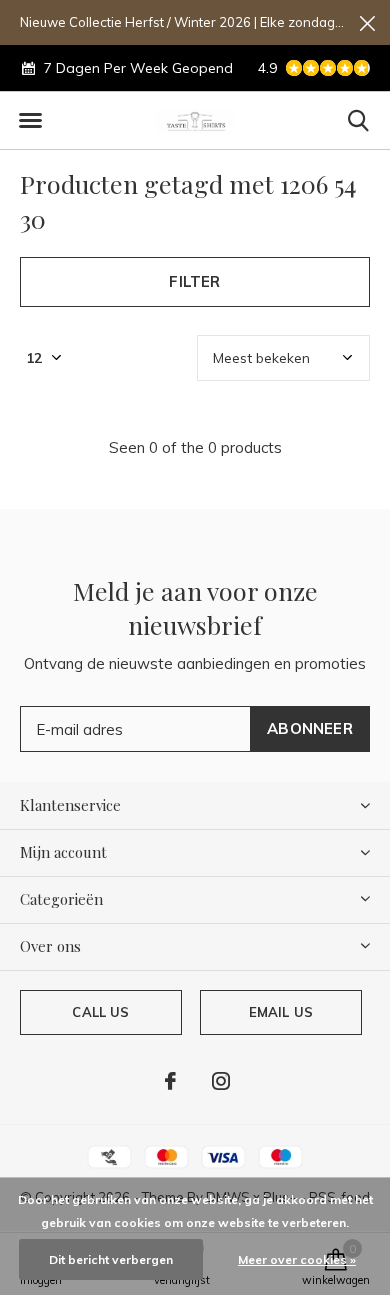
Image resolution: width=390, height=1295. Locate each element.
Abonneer (310, 728)
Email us (281, 1012)
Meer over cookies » (297, 1259)
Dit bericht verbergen (111, 1259)
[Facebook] (170, 1081)
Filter (194, 281)
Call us (100, 1012)
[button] (30, 121)
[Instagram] (221, 1081)
